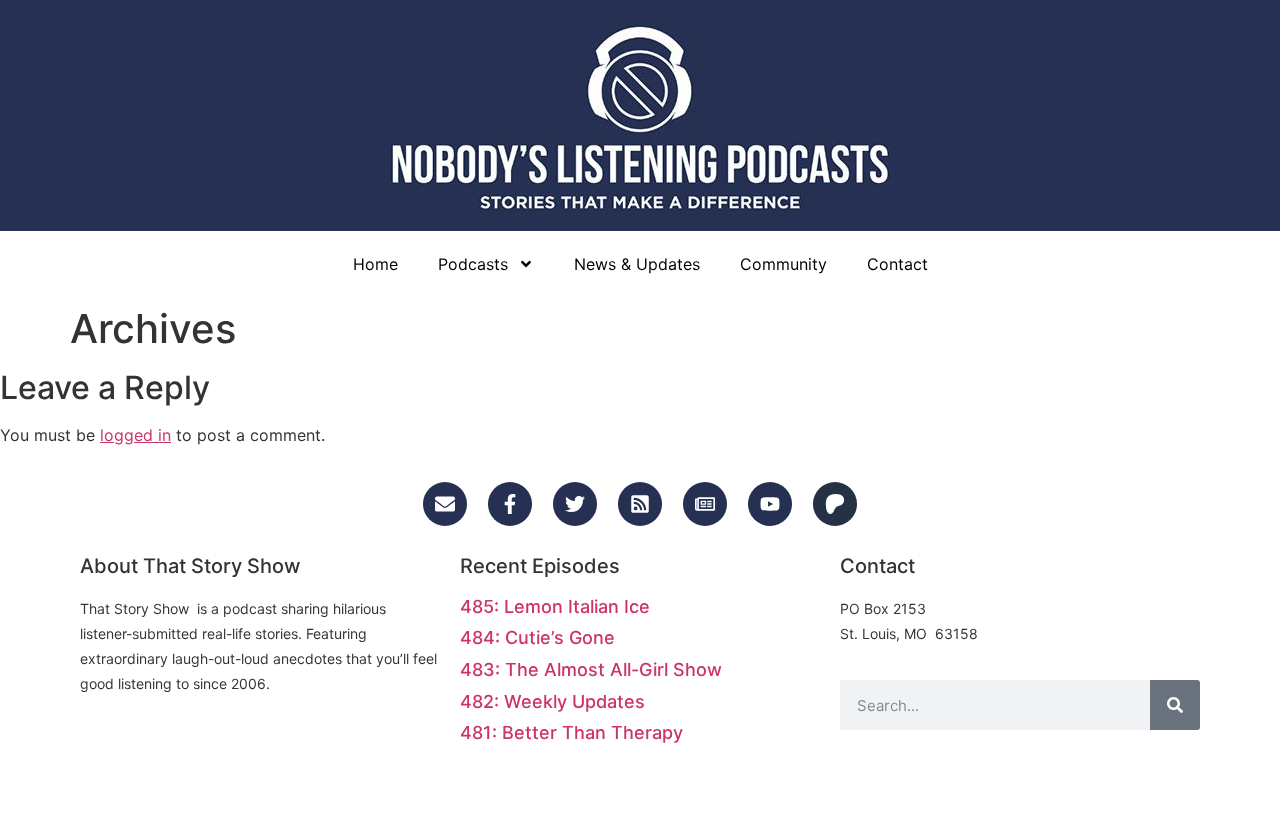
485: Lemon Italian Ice (555, 606)
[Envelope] (445, 504)
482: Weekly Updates (552, 701)
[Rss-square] (640, 504)
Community (783, 264)
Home (375, 264)
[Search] (1175, 705)
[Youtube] (770, 504)
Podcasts (473, 264)
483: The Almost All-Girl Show (591, 669)
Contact (897, 264)
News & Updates (637, 264)
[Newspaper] (705, 504)
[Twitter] (575, 504)
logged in (135, 435)
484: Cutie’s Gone (537, 637)
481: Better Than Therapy (571, 732)
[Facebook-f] (510, 504)
